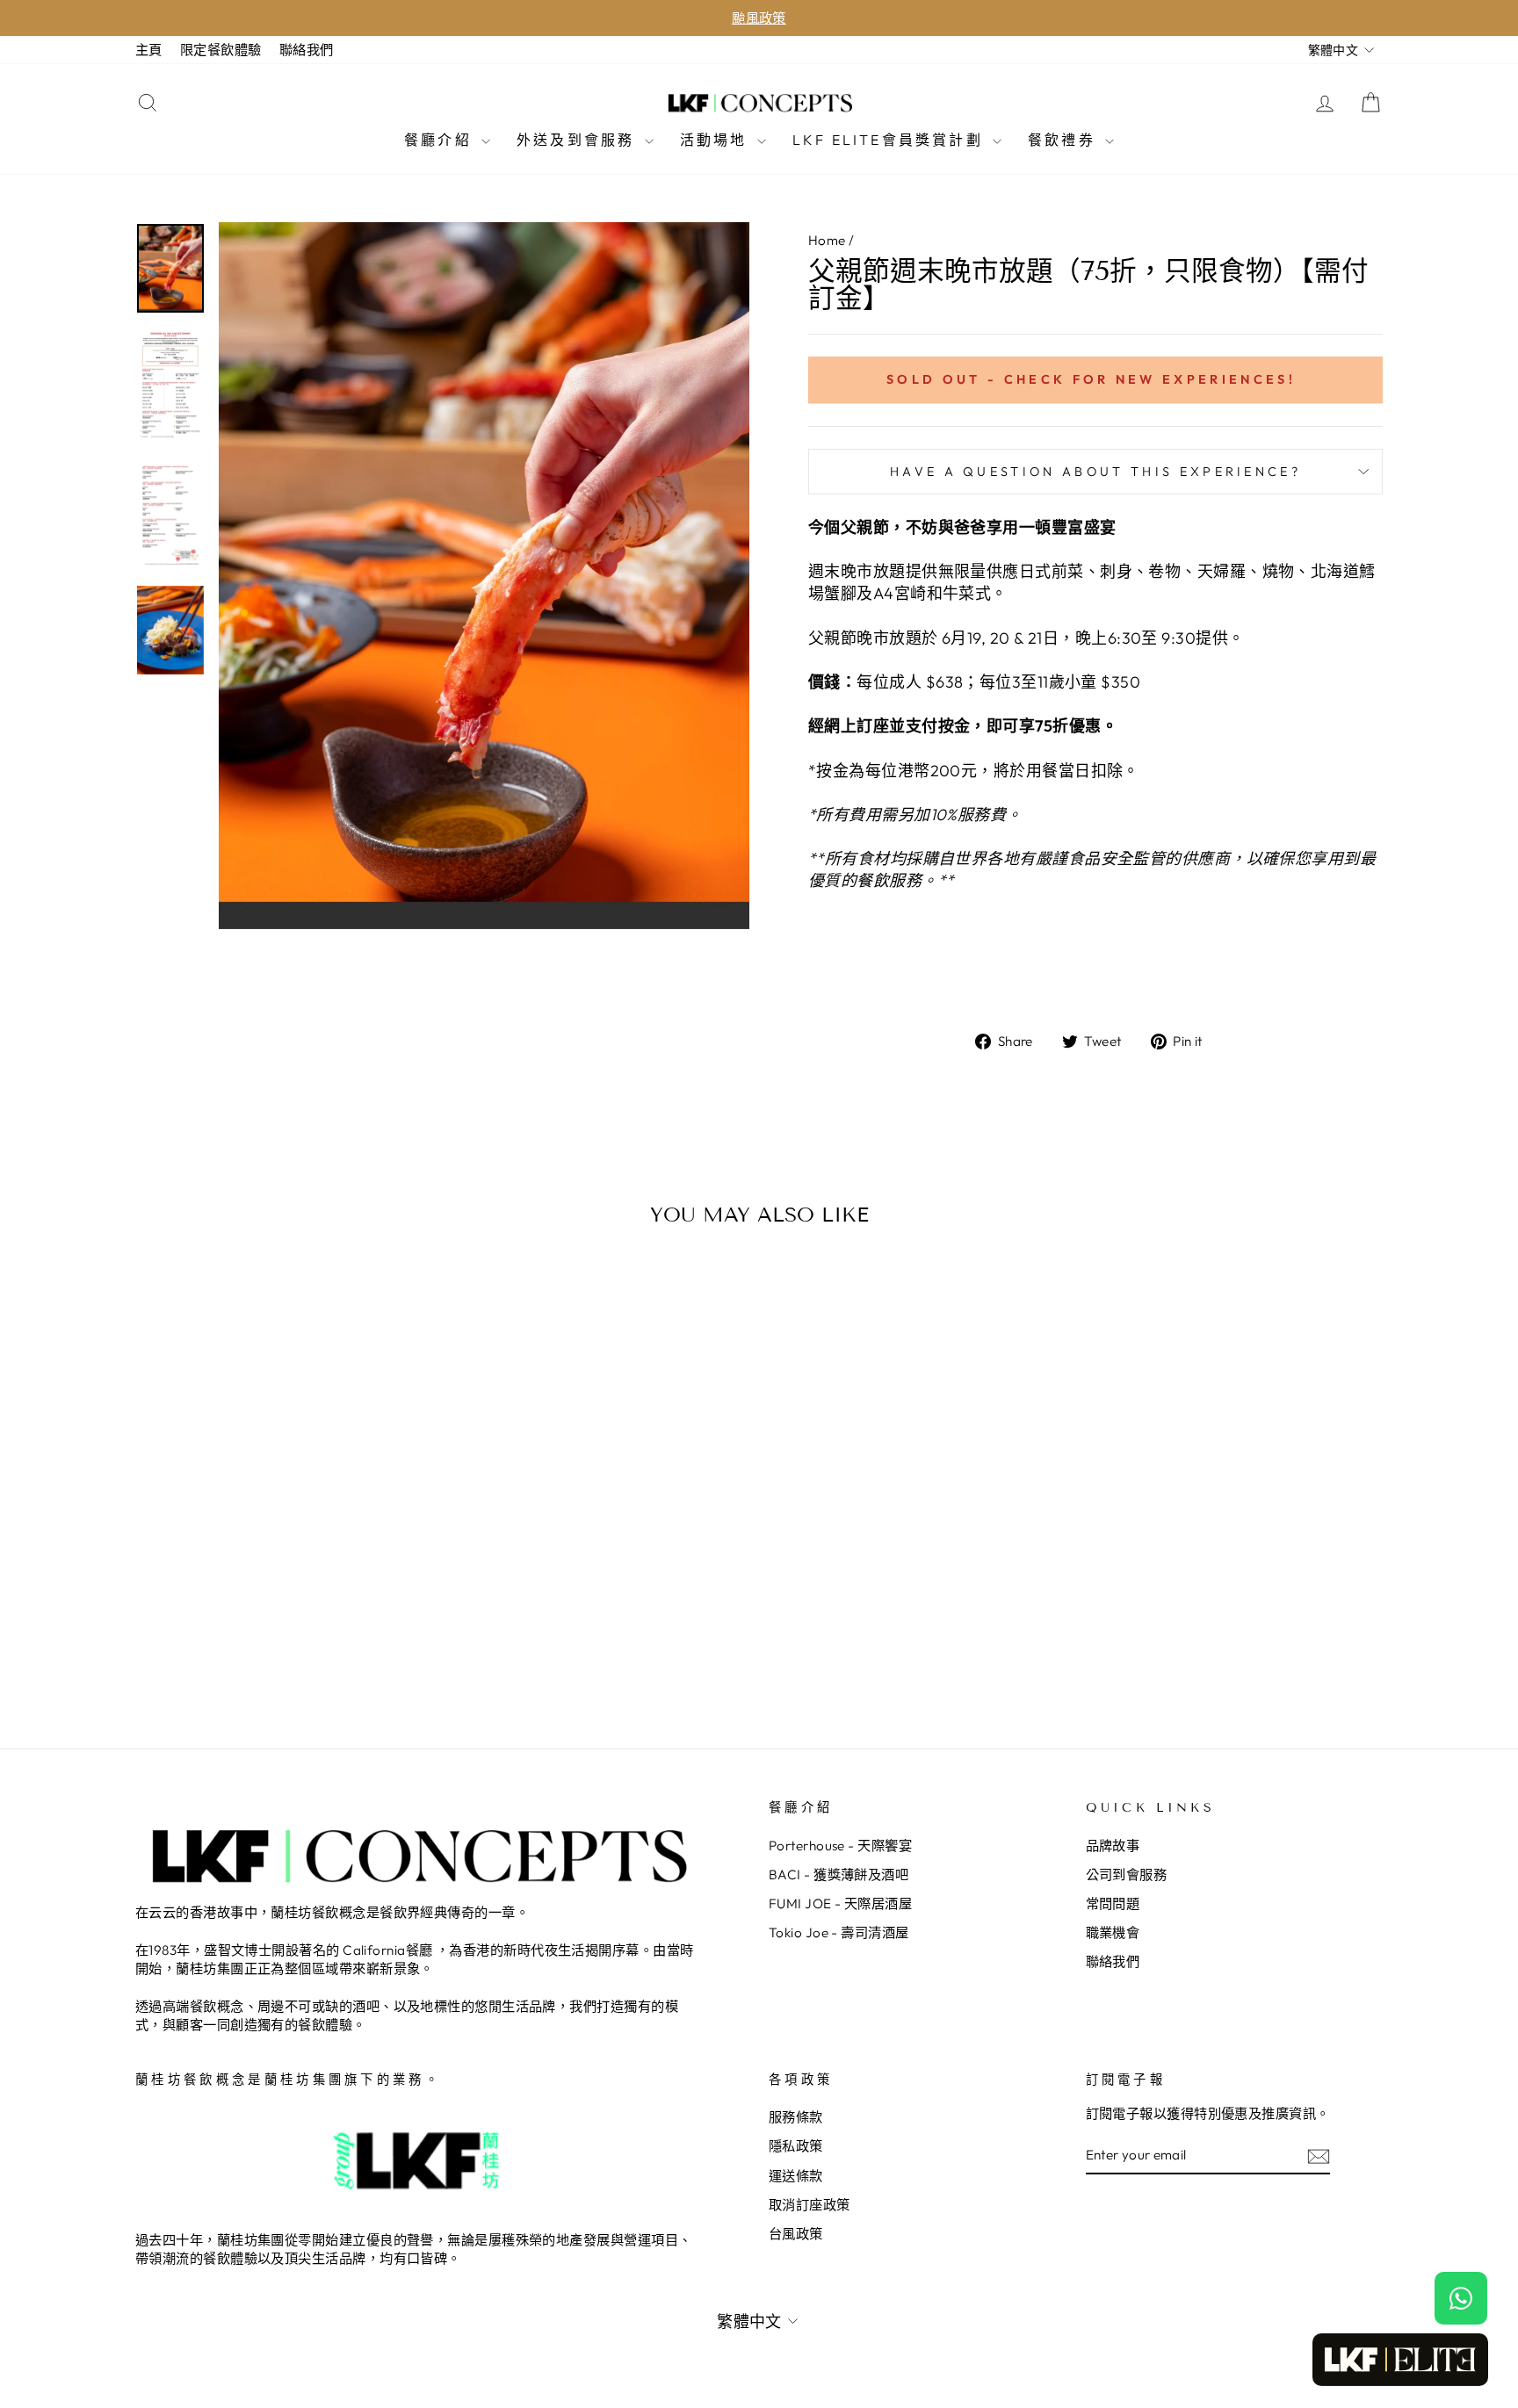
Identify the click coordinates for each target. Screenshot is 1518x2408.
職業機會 (1113, 1932)
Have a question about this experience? (1095, 472)
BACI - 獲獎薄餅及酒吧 (839, 1874)
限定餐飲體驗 (221, 50)
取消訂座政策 (810, 2205)
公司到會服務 (1127, 1874)
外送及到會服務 (578, 140)
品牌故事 (1113, 1846)
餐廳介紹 (441, 140)
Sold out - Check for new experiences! (1091, 379)
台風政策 (796, 2234)
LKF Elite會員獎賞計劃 (890, 140)
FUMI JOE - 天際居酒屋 (840, 1903)
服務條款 (796, 2117)
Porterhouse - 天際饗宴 (840, 1846)
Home (827, 240)
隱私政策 (796, 2146)
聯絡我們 (307, 50)
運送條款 (796, 2176)
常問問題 (1113, 1903)
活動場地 (716, 140)
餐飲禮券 (1064, 140)
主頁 (149, 50)
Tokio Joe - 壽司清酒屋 (839, 1932)
